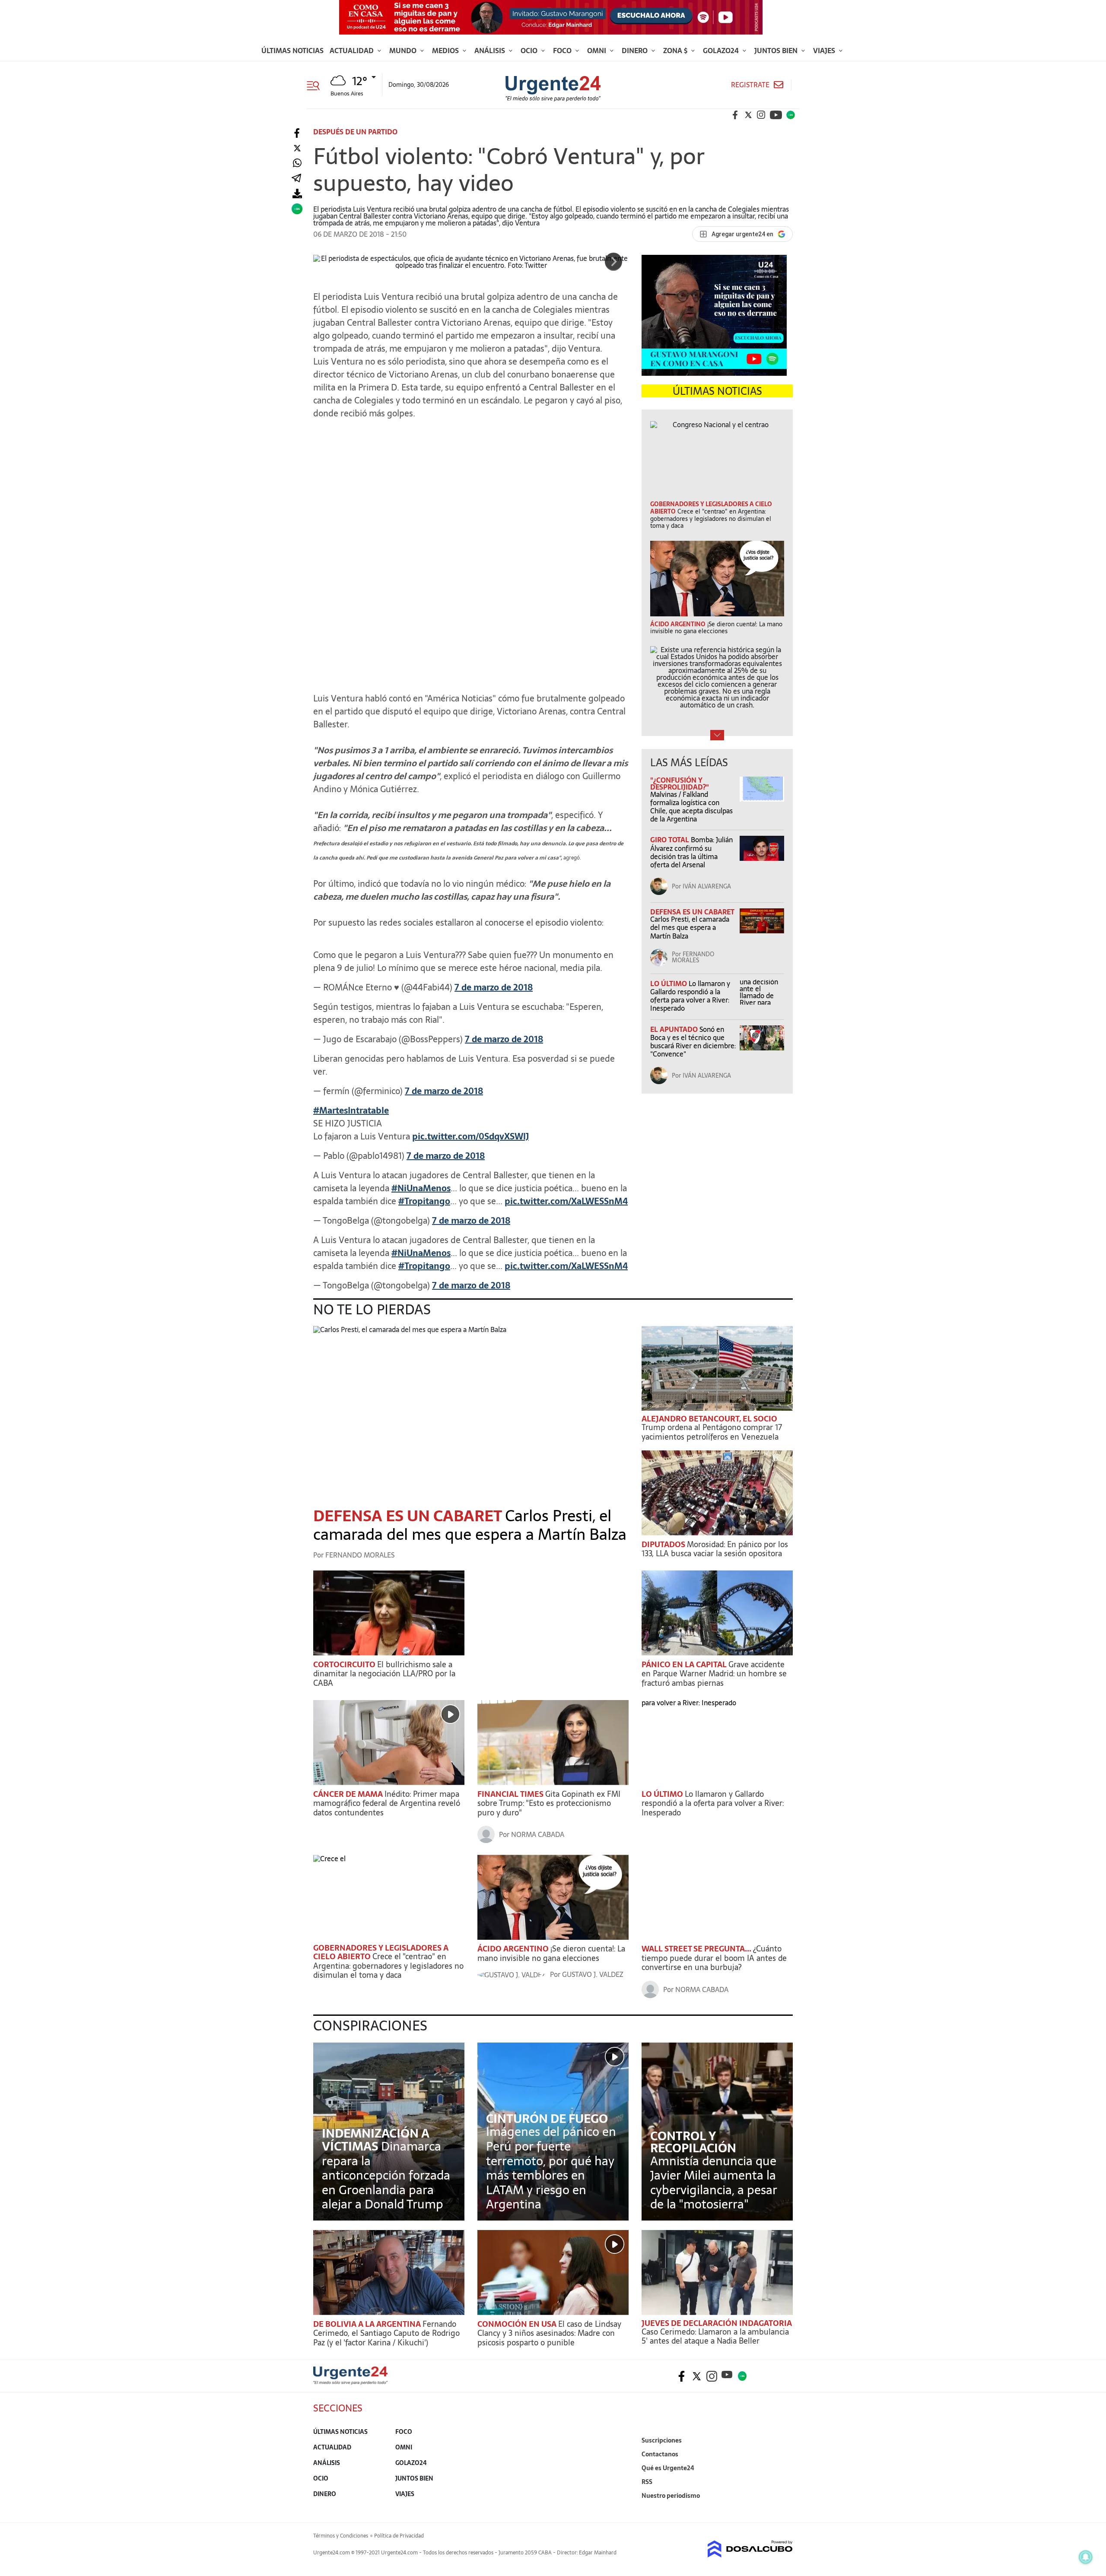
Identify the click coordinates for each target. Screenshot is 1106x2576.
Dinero (636, 51)
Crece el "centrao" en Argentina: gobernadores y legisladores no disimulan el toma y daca (388, 1966)
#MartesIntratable (351, 1110)
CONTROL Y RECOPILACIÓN (693, 2142)
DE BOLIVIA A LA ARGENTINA (368, 2324)
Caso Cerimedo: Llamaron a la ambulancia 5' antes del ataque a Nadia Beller (715, 2336)
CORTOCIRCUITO (345, 1664)
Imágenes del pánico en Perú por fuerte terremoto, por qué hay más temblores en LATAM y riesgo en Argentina (551, 2168)
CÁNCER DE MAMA (349, 1794)
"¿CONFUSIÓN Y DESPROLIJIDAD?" (680, 784)
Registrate (750, 85)
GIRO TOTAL (671, 840)
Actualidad (353, 51)
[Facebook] (297, 133)
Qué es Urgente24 (668, 2468)
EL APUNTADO (675, 1029)
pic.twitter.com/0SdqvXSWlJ (470, 1136)
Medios (446, 51)
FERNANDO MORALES (693, 957)
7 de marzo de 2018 (494, 987)
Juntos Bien (777, 51)
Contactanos (660, 2454)
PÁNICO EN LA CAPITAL (685, 1664)
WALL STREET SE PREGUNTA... (697, 1949)
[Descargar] (297, 194)
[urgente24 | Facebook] (735, 115)
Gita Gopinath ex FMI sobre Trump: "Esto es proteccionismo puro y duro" (549, 1803)
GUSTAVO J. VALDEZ (593, 1974)
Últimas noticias (292, 51)
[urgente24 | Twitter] (748, 115)
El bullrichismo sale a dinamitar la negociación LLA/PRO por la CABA (384, 1674)
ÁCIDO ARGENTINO (514, 1949)
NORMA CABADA (538, 1834)
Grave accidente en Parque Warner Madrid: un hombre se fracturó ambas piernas (714, 1674)
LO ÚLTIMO (669, 983)
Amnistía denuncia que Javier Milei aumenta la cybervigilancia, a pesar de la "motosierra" (714, 2183)
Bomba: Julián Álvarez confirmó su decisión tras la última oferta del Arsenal (691, 852)
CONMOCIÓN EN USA (518, 2324)
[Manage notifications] (1086, 2557)
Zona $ (676, 51)
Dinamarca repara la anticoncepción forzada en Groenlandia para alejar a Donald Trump (386, 2175)
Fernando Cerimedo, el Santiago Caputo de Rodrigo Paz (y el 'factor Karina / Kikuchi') (386, 2333)
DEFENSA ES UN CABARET (692, 912)
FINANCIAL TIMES (511, 1794)
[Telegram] (296, 179)
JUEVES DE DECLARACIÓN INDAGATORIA (717, 2323)
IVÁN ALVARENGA (707, 886)
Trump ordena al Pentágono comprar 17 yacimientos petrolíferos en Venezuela (712, 1432)
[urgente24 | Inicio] (783, 2509)
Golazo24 (722, 51)
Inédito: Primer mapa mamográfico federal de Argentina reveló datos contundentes (387, 1803)
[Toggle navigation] (316, 85)
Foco (563, 51)
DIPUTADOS (664, 1544)
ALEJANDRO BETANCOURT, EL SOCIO (709, 1419)
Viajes (825, 51)
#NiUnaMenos (421, 1188)
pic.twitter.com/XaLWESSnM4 (566, 1201)
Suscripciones (662, 2440)
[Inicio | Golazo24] (791, 115)
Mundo (404, 51)
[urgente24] (350, 2382)
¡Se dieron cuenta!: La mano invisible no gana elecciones (551, 1953)
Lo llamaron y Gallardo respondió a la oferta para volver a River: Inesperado (690, 996)
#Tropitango (424, 1201)
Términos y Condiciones (341, 2536)
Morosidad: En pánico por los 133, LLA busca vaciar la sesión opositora (715, 1549)
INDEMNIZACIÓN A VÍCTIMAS (376, 2140)
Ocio (530, 51)
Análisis (491, 51)
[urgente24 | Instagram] (761, 115)
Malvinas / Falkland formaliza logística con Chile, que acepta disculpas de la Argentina (691, 807)
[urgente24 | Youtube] (776, 115)
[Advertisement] (471, 480)
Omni (597, 51)
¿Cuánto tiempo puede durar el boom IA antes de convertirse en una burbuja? (714, 1958)
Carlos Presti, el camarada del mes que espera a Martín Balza (690, 927)
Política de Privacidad (399, 2536)
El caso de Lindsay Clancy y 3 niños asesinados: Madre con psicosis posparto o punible (549, 2333)
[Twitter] (297, 148)
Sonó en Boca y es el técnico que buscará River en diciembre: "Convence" (693, 1042)
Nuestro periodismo (671, 2496)
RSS (647, 2482)
